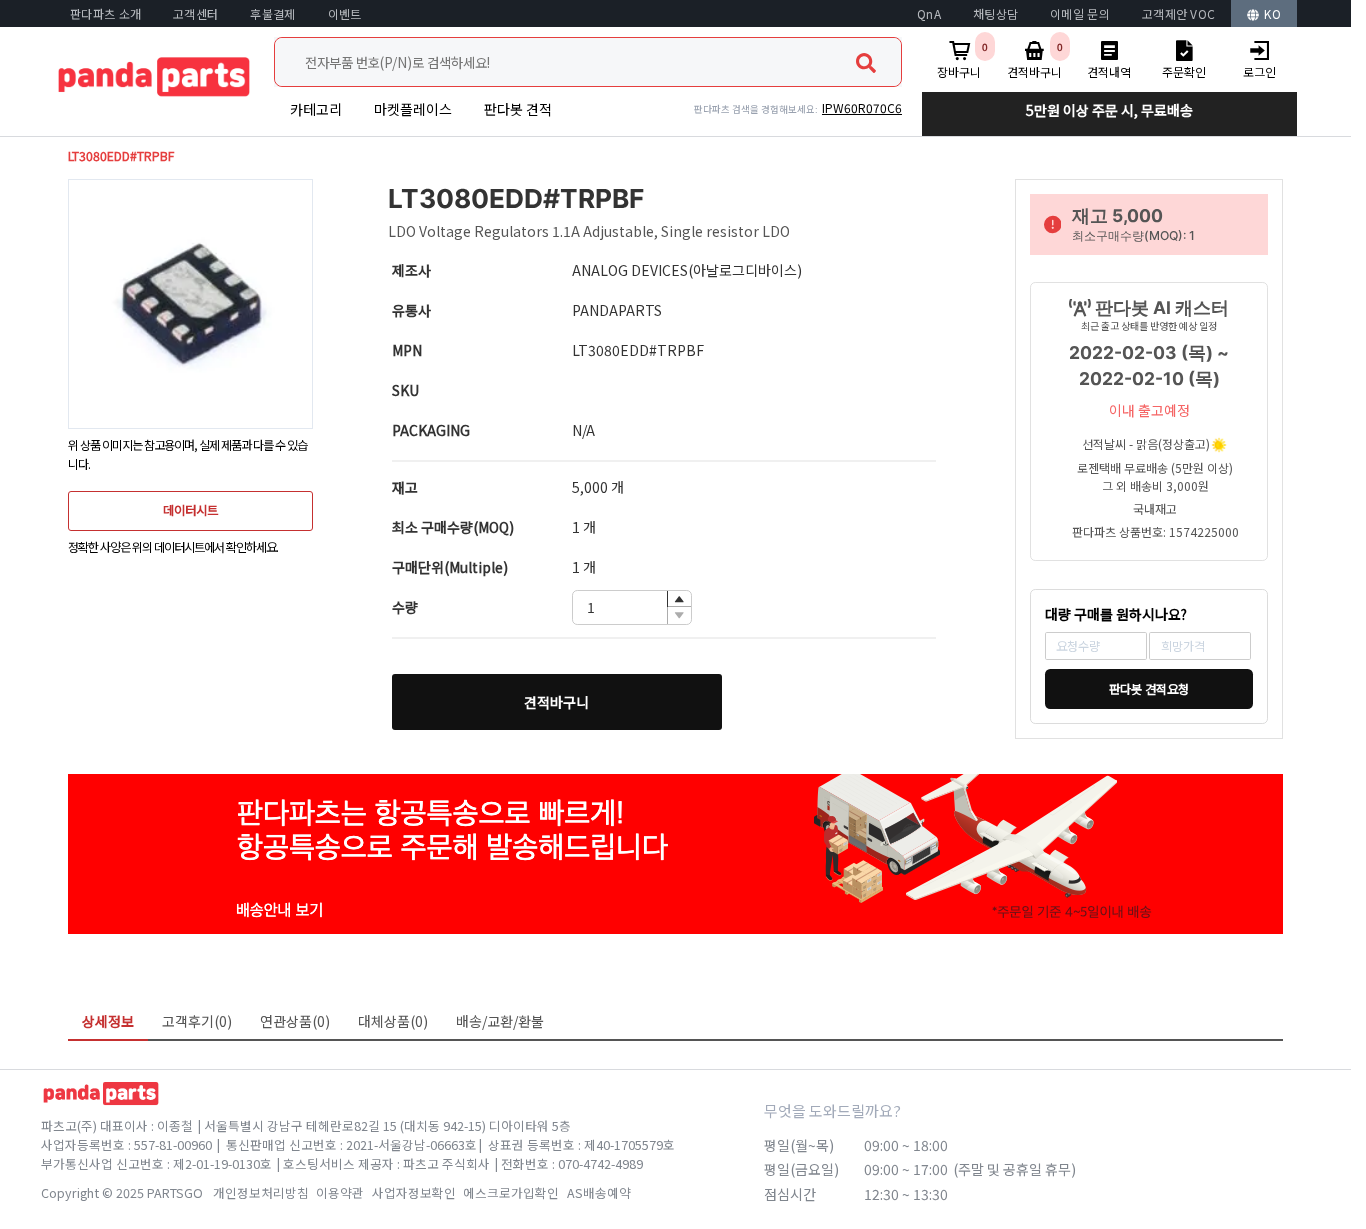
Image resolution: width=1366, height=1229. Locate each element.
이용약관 (340, 1192)
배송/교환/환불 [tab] (500, 1021)
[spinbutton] (632, 607)
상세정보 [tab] (108, 1021)
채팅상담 (995, 13)
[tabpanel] (676, 1055)
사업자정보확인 (414, 1192)
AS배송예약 (599, 1192)
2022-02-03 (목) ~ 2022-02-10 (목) (1149, 365)
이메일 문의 (1080, 13)
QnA (929, 13)
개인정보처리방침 (261, 1192)
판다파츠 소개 (105, 13)
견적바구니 (556, 702)
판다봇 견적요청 (1149, 689)
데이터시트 (190, 510)
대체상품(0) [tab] (393, 1021)
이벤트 (345, 13)
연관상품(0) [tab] (295, 1021)
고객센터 (195, 13)
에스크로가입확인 (511, 1192)
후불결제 (272, 13)
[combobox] (588, 62)
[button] (679, 599)
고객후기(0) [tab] (197, 1021)
